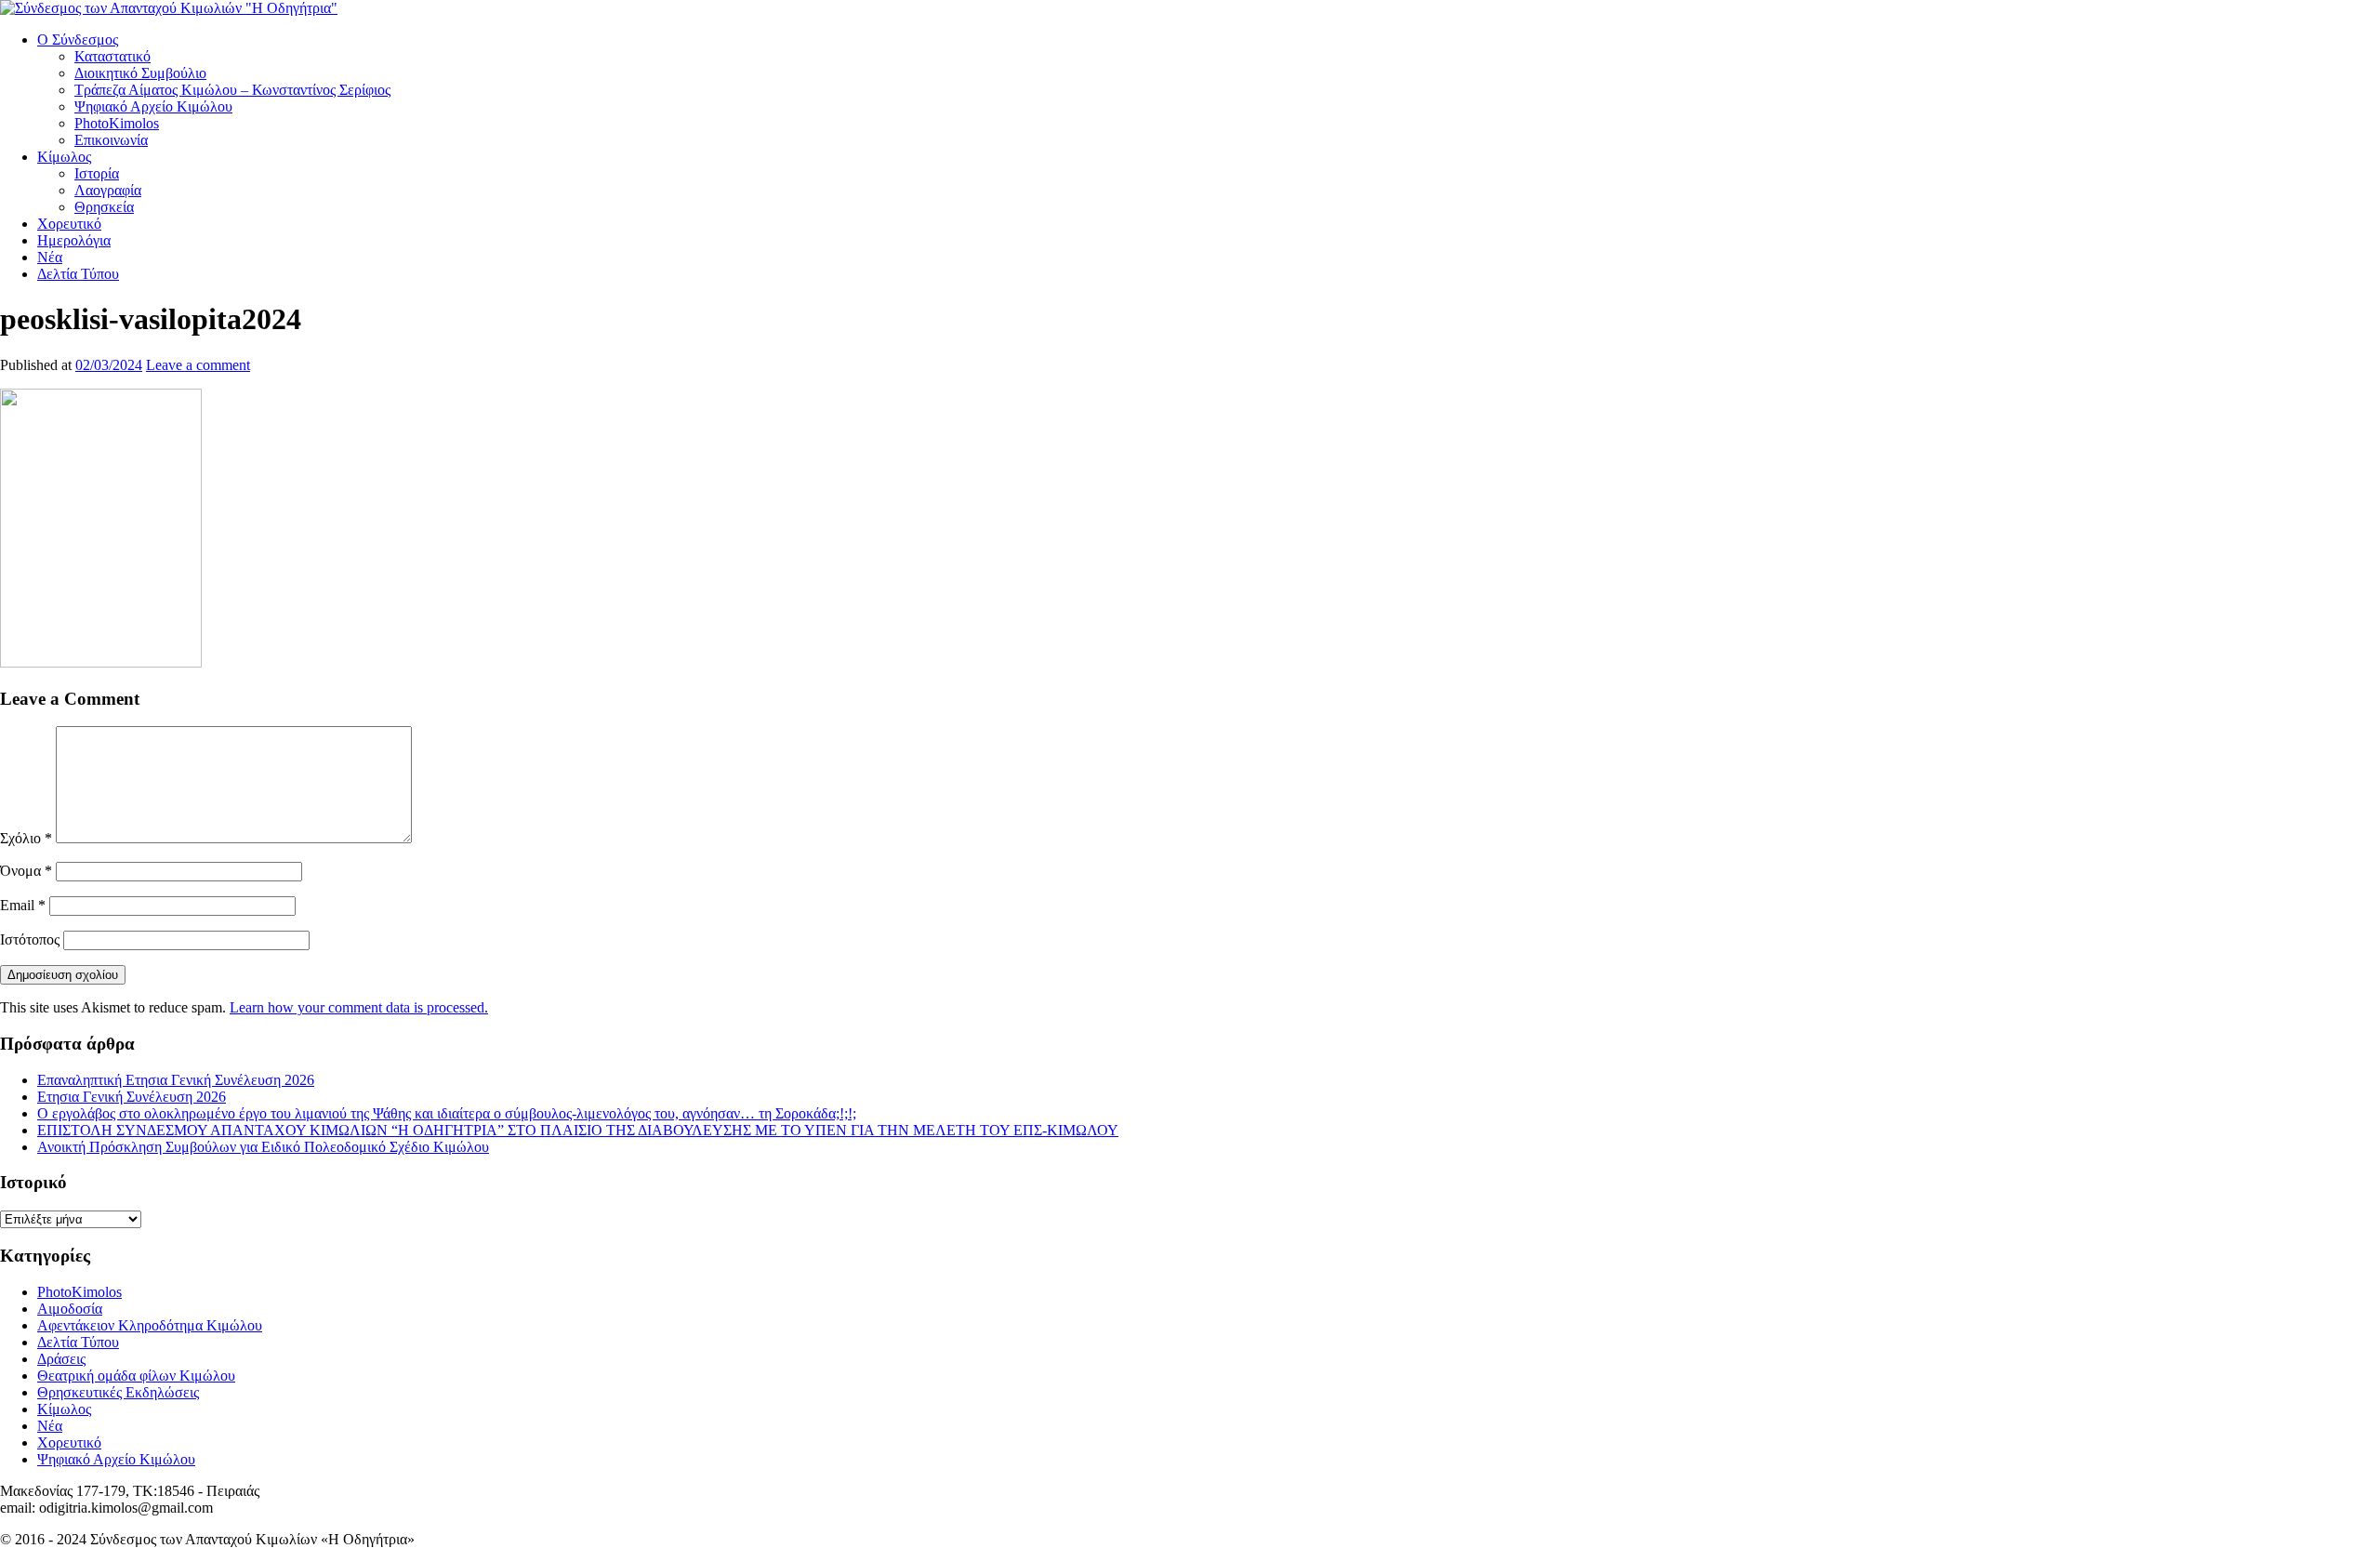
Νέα (50, 257)
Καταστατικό (112, 56)
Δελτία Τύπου (78, 274)
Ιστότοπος (30, 939)
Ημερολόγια (74, 240)
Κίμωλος (64, 157)
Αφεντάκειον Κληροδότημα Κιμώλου (150, 1325)
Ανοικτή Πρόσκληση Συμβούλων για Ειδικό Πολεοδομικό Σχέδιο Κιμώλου (263, 1147)
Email (23, 905)
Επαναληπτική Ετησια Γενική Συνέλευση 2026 (176, 1080)
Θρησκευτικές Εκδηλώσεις (118, 1392)
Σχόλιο (26, 838)
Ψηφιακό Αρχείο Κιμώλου (153, 106)
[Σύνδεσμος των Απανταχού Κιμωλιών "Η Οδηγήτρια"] (169, 8)
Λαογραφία (108, 190)
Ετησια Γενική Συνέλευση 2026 (132, 1097)
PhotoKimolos (117, 123)
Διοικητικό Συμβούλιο (140, 73)
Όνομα (26, 871)
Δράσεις (61, 1359)
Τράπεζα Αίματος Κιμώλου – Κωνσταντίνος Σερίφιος (232, 90)
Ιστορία (97, 173)
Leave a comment (198, 365)
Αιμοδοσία (70, 1309)
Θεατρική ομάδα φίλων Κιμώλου (136, 1376)
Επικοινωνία (111, 140)
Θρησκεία (104, 207)
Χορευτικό (69, 224)
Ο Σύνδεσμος (78, 40)
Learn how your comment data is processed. (359, 1007)
